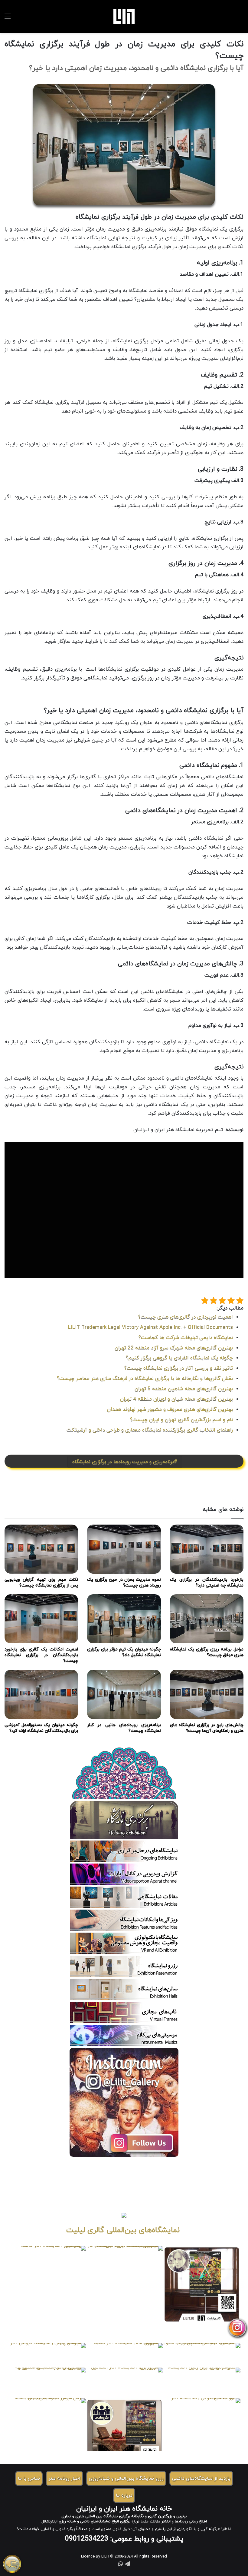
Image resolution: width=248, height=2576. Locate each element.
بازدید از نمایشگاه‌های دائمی (201, 2478)
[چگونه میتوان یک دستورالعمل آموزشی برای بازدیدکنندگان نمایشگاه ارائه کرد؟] (41, 1694)
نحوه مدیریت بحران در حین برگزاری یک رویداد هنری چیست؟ (124, 1582)
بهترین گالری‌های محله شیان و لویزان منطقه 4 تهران (176, 1399)
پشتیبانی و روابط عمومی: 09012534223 (124, 2539)
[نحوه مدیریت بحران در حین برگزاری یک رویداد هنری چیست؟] (124, 1549)
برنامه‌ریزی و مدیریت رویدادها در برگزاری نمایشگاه (123, 1462)
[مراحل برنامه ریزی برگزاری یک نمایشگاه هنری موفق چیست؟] (207, 1619)
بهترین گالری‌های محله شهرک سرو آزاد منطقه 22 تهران (174, 1348)
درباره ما (124, 2495)
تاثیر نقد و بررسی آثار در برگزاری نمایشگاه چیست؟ (179, 1368)
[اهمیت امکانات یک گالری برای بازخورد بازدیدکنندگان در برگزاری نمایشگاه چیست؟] (41, 1619)
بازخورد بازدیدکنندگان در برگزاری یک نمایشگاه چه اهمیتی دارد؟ (207, 1582)
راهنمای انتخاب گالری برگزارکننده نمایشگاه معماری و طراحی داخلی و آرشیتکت (150, 1430)
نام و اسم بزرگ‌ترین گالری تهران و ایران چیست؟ (181, 1420)
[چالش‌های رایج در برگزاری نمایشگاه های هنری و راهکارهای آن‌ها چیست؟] (207, 1694)
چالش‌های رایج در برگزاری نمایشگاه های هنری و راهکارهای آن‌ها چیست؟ (207, 1728)
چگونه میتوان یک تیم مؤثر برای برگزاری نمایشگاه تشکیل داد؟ (124, 1652)
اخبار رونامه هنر (64, 2478)
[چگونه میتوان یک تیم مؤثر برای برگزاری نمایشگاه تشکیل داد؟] (124, 1619)
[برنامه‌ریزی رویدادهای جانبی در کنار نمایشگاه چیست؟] (124, 1694)
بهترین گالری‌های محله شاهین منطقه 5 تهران (184, 1389)
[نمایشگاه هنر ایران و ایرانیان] (124, 16)
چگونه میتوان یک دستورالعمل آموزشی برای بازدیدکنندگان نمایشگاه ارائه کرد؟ (41, 1728)
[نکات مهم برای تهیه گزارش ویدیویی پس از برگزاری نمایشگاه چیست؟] (41, 1549)
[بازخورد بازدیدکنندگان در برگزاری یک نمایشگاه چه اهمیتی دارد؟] (207, 1549)
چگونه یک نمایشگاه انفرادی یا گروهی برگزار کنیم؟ (179, 1358)
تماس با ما (29, 2478)
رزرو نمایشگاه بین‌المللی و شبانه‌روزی (126, 2478)
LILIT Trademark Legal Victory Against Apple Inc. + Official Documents (150, 1327)
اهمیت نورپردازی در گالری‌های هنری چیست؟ (186, 1317)
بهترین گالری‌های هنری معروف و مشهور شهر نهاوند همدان (170, 1409)
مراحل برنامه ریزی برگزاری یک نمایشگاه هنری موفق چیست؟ (207, 1652)
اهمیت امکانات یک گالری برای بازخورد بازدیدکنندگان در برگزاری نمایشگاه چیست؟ (41, 1655)
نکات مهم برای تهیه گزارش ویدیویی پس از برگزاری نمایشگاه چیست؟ (41, 1582)
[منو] (8, 19)
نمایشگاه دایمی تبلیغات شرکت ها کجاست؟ (186, 1338)
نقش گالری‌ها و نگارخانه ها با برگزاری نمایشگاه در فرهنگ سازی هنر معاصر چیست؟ (145, 1379)
